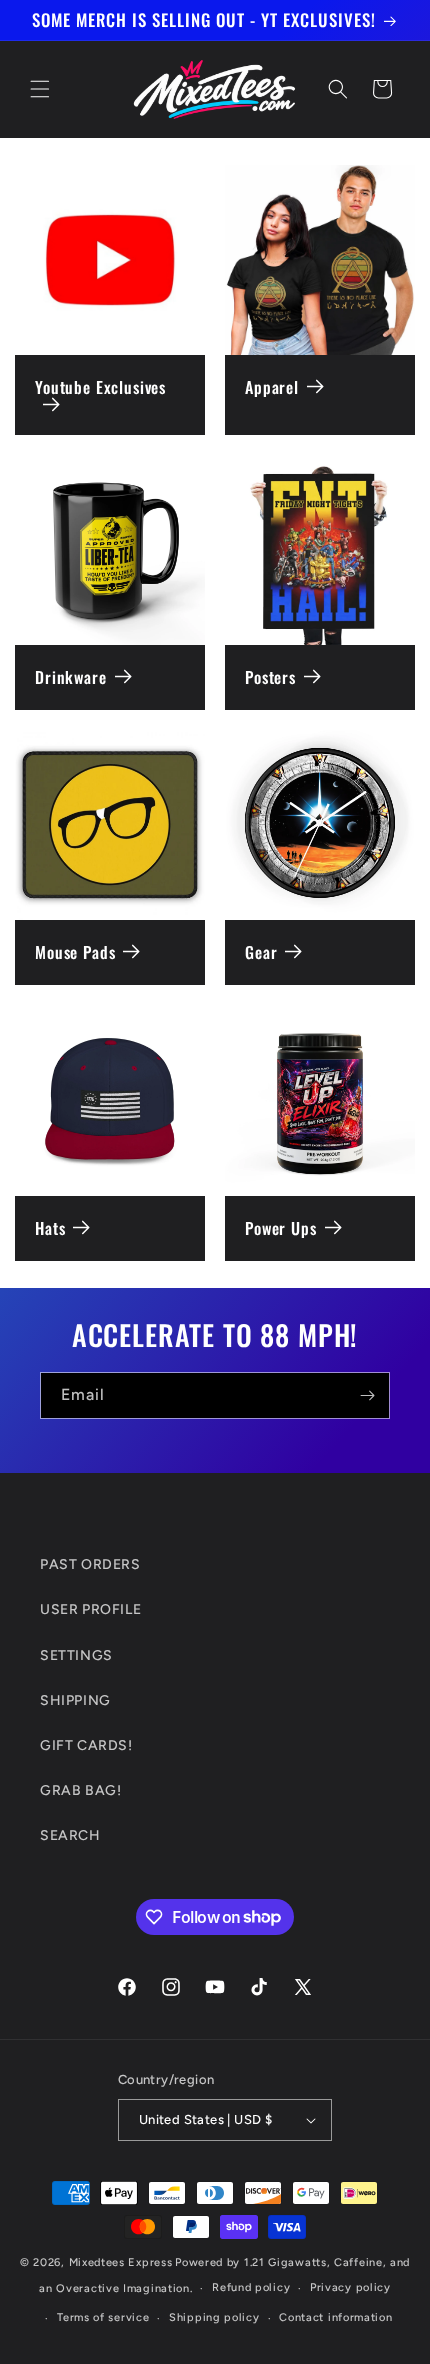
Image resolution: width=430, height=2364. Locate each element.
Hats (50, 1228)
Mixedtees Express (121, 2262)
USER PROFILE (90, 1609)
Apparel (272, 387)
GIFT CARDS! (86, 1745)
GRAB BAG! (80, 1790)
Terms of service (103, 2317)
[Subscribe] (367, 1395)
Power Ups (281, 1228)
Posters (270, 677)
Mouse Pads (75, 952)
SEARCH (70, 1835)
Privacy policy (350, 2287)
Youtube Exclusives (100, 388)
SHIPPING (75, 1700)
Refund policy (251, 2287)
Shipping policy (214, 2317)
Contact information (335, 2317)
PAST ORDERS (90, 1564)
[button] (40, 89)
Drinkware (71, 677)
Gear (261, 952)
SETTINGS (76, 1655)
